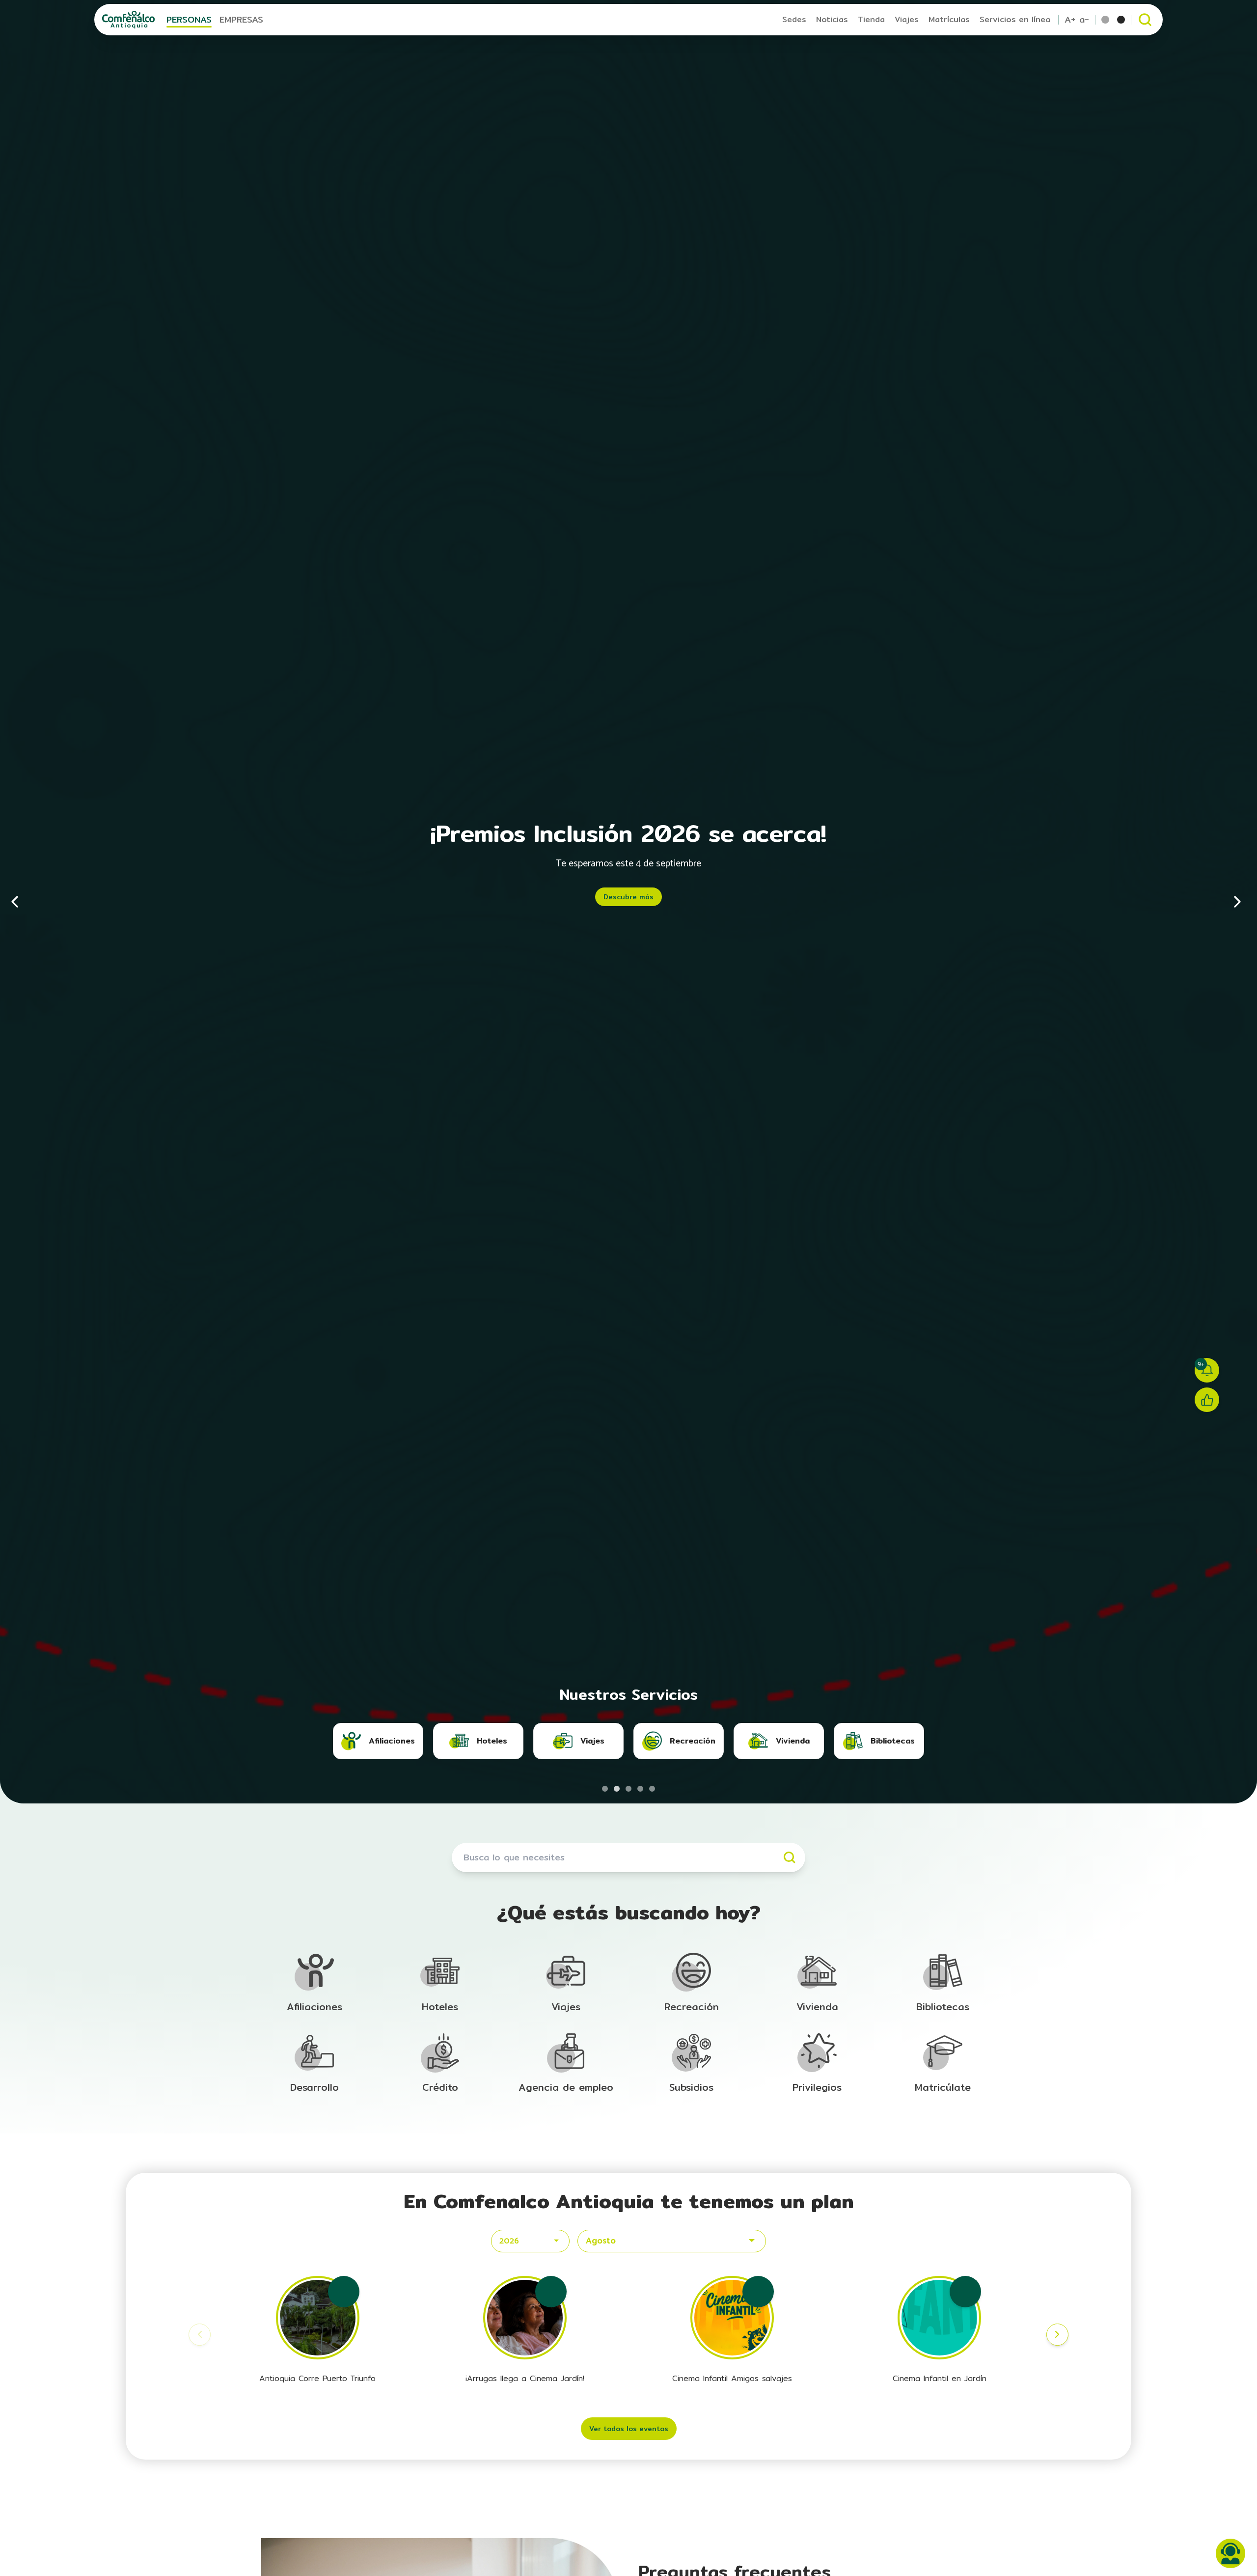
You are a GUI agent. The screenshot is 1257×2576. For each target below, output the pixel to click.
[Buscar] (790, 1857)
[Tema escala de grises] (1121, 20)
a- (1084, 20)
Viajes (907, 19)
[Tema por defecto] (1105, 20)
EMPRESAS (241, 19)
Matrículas (949, 19)
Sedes (794, 19)
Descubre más (628, 897)
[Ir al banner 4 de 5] (640, 1789)
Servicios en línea (1015, 19)
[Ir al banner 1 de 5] (605, 1789)
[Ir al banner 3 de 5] (628, 1789)
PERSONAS (189, 19)
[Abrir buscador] (1145, 20)
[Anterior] (20, 902)
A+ (1070, 20)
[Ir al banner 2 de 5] (617, 1789)
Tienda (871, 19)
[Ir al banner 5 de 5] (652, 1789)
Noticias (832, 19)
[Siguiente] (1237, 902)
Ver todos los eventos (629, 2429)
